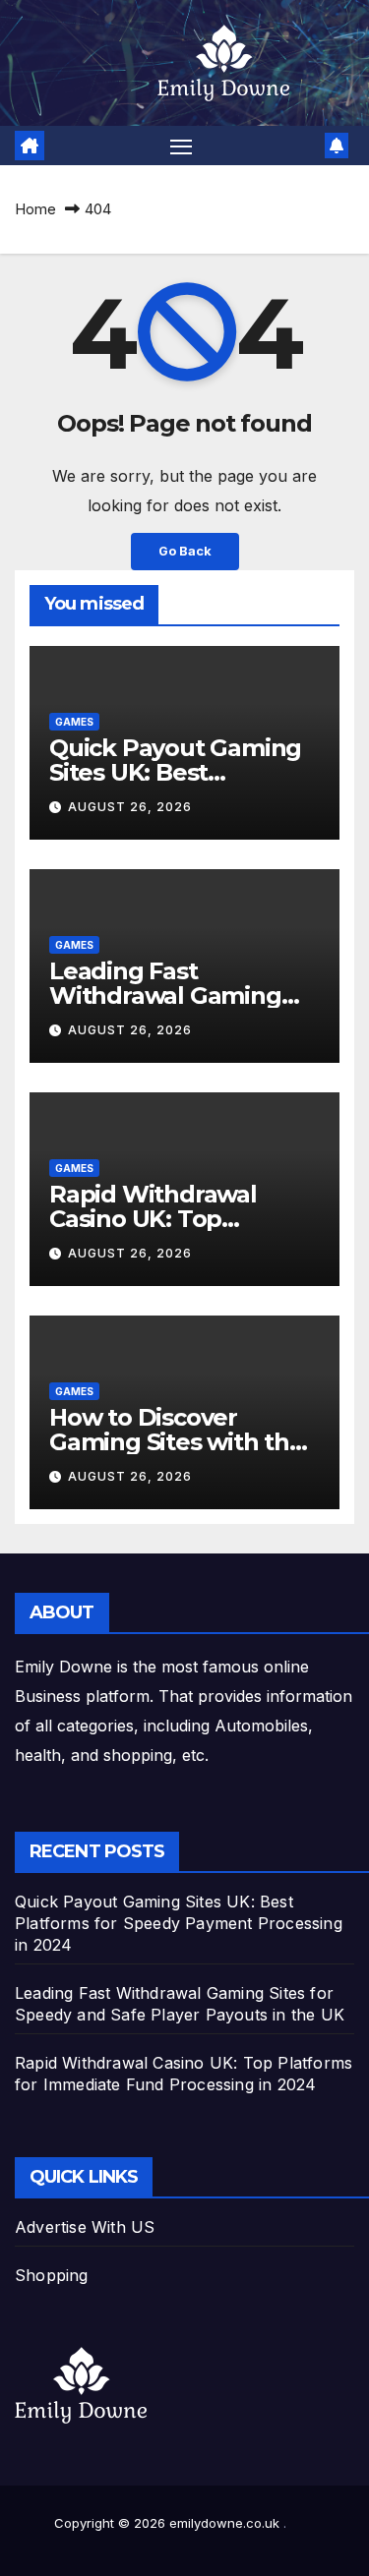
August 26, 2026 (130, 807)
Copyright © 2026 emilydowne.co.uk (169, 2523)
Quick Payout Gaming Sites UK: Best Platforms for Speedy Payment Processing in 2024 (179, 1923)
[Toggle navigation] (181, 146)
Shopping (52, 2275)
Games (74, 722)
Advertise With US (85, 2227)
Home (35, 209)
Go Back (185, 551)
